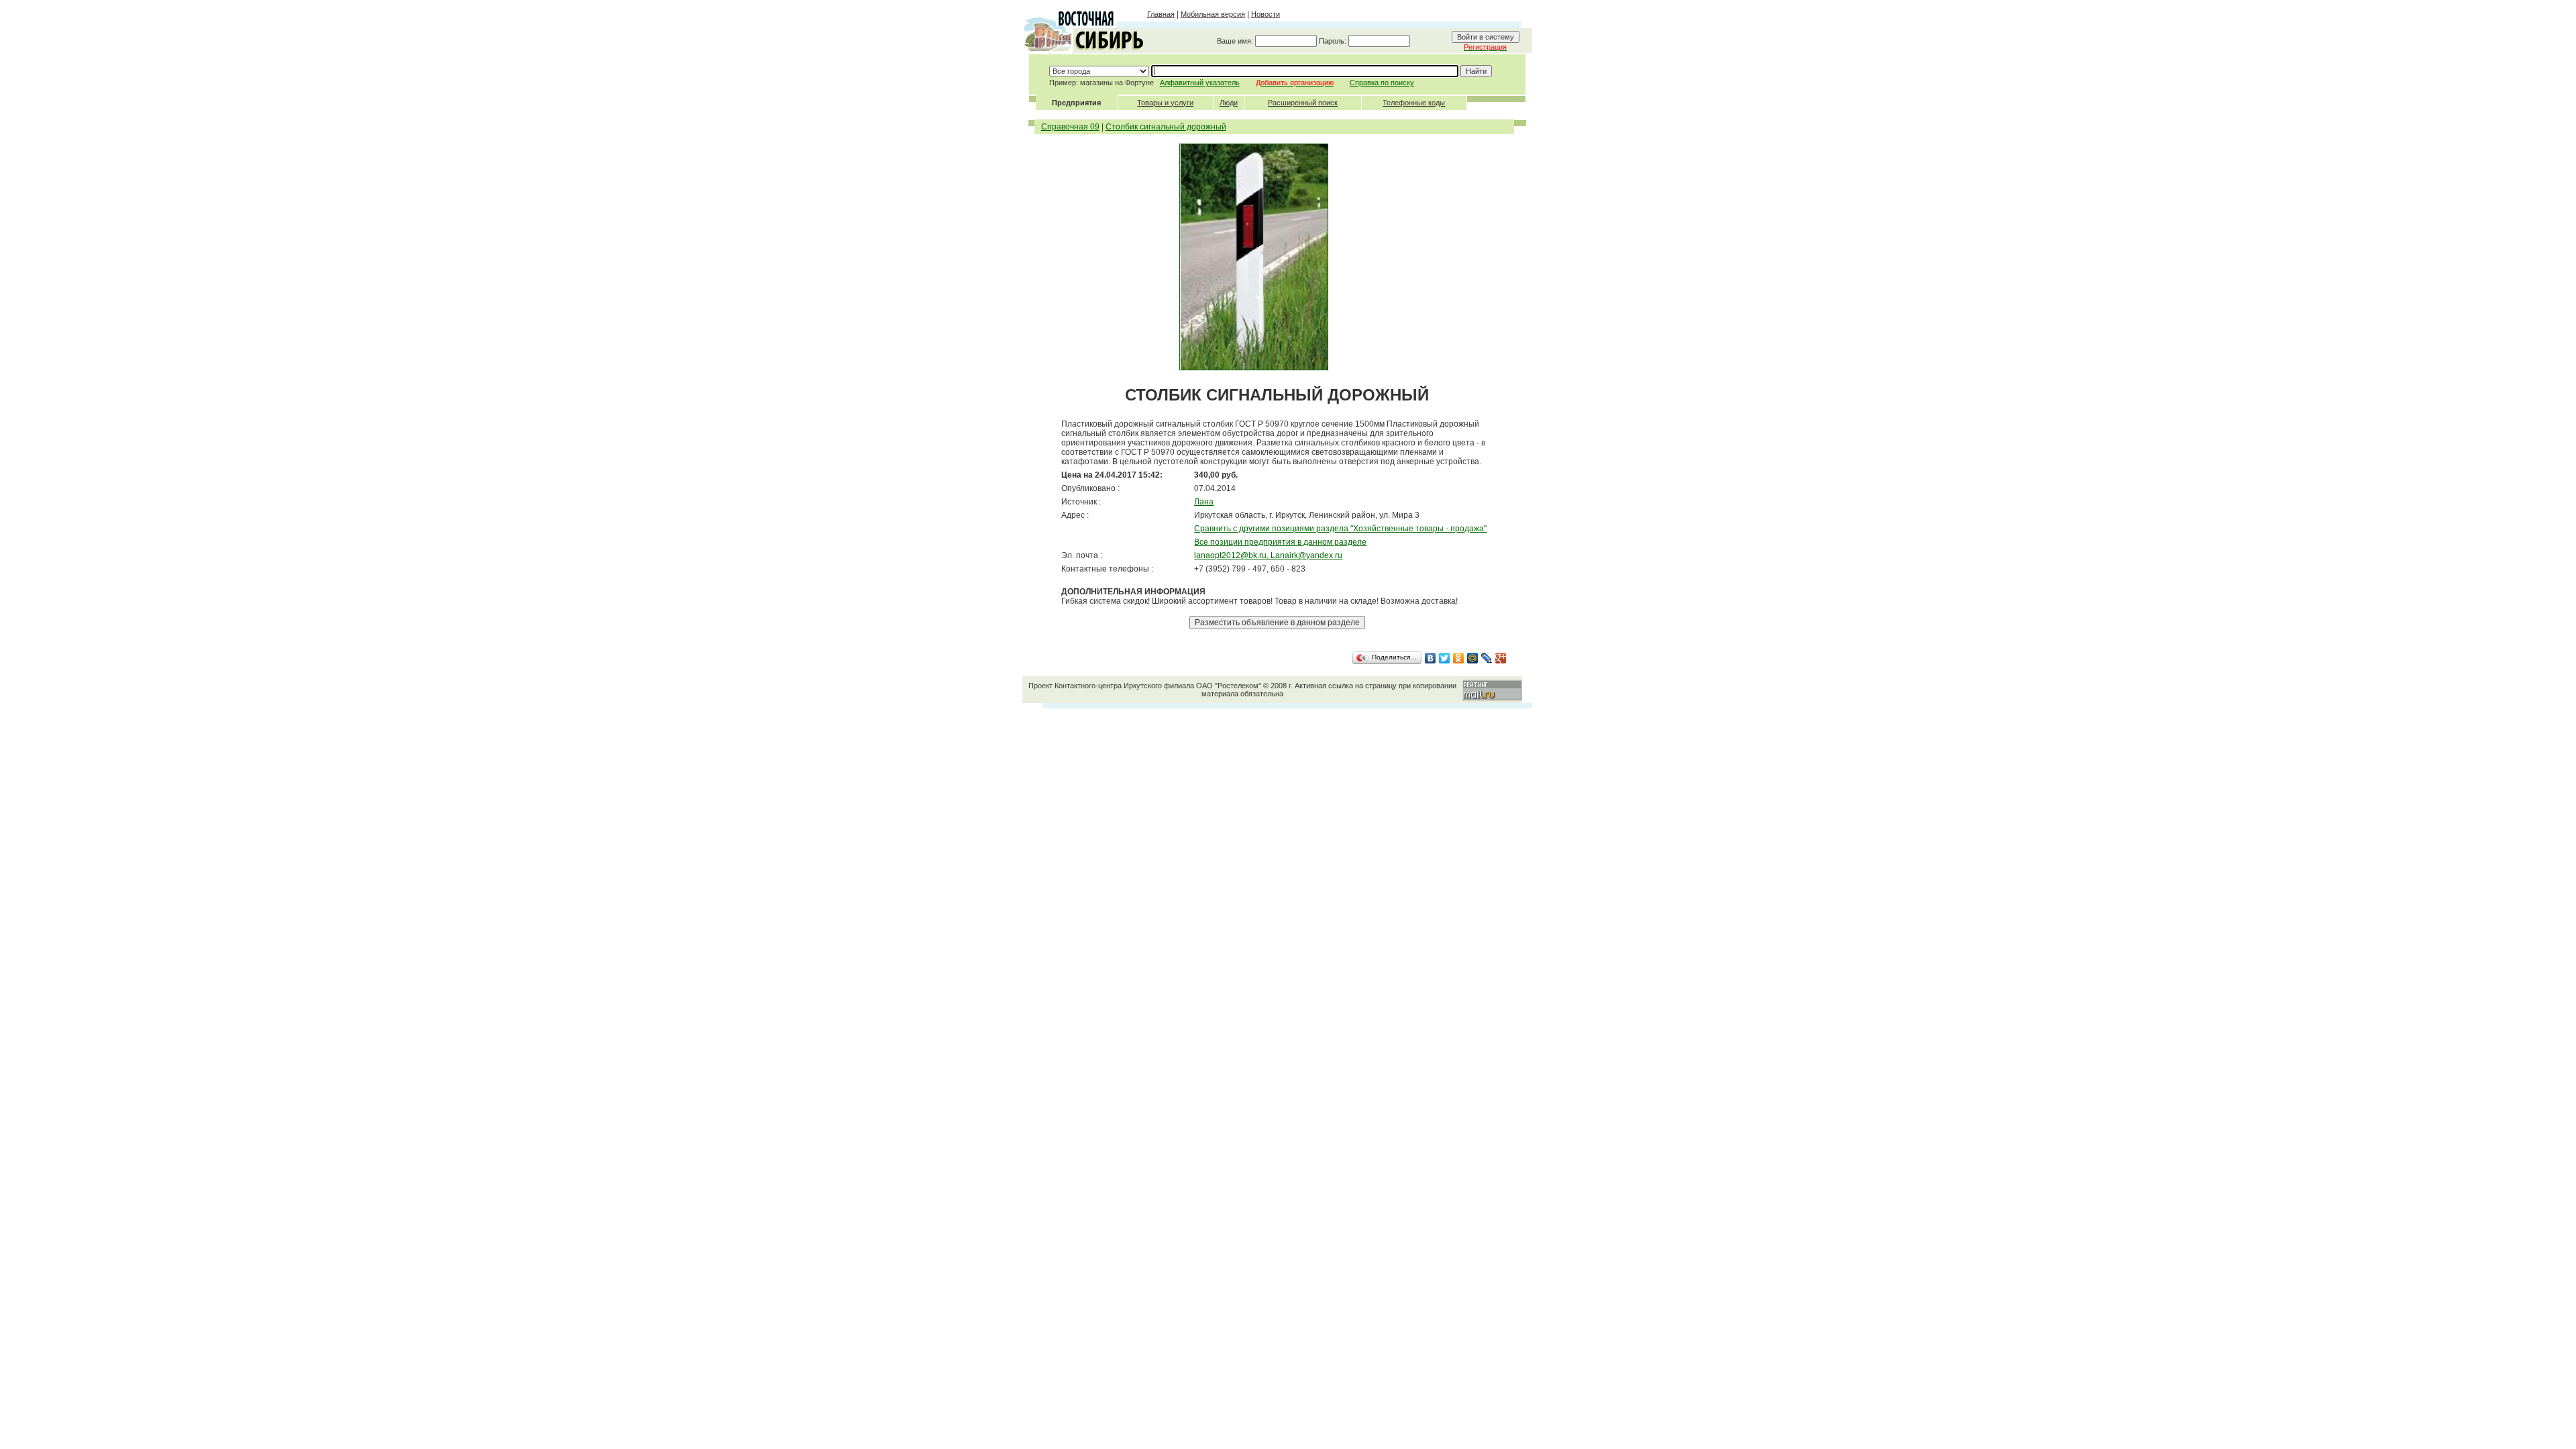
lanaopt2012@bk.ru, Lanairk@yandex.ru (1268, 555)
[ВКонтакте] (1431, 658)
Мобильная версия (1213, 14)
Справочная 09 (1070, 127)
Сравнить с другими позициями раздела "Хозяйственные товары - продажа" (1340, 529)
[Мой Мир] (1473, 658)
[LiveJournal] (1487, 658)
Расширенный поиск (1303, 103)
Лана (1204, 502)
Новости (1266, 14)
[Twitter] (1445, 658)
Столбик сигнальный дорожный (1166, 127)
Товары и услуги (1165, 103)
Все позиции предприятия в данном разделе (1280, 542)
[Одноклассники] (1459, 658)
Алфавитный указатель (1200, 83)
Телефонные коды (1414, 103)
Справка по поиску (1382, 83)
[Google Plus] (1501, 658)
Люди (1229, 103)
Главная (1161, 14)
